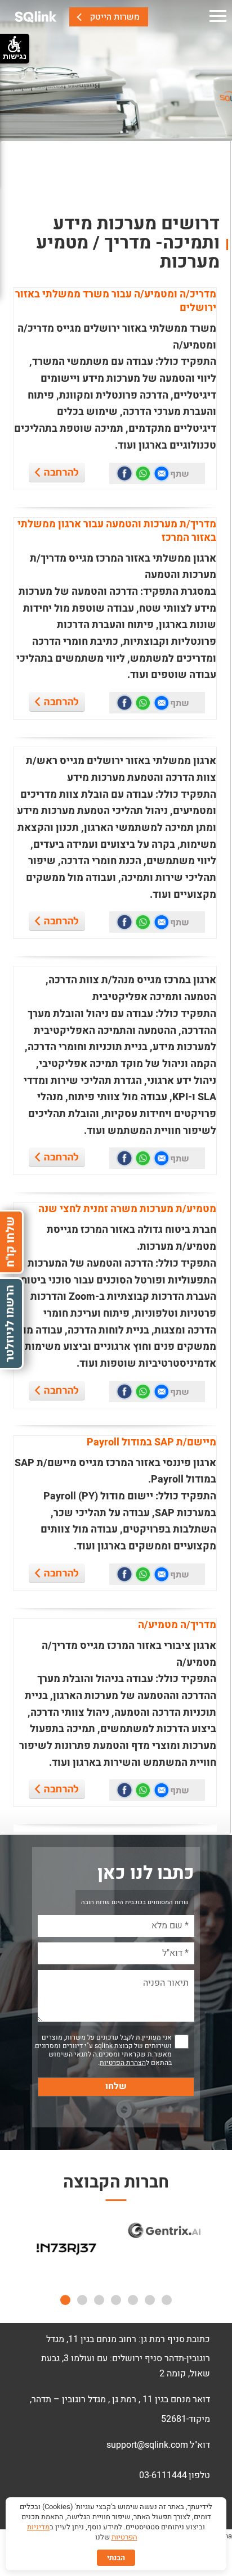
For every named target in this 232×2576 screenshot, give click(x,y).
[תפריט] (218, 17)
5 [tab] (99, 2300)
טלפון (199, 2475)
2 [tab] (150, 2300)
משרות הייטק (115, 17)
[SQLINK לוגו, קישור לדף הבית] (36, 17)
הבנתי (116, 2558)
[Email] (162, 473)
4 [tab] (116, 2300)
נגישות (15, 56)
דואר (201, 2399)
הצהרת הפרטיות (123, 2063)
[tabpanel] (66, 2252)
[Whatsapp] (143, 473)
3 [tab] (133, 2300)
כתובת (198, 2339)
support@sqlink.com (147, 2445)
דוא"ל (200, 2445)
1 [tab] (167, 2300)
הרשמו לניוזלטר (10, 1324)
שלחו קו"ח (10, 1242)
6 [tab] (82, 2300)
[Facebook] (124, 473)
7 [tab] (65, 2300)
